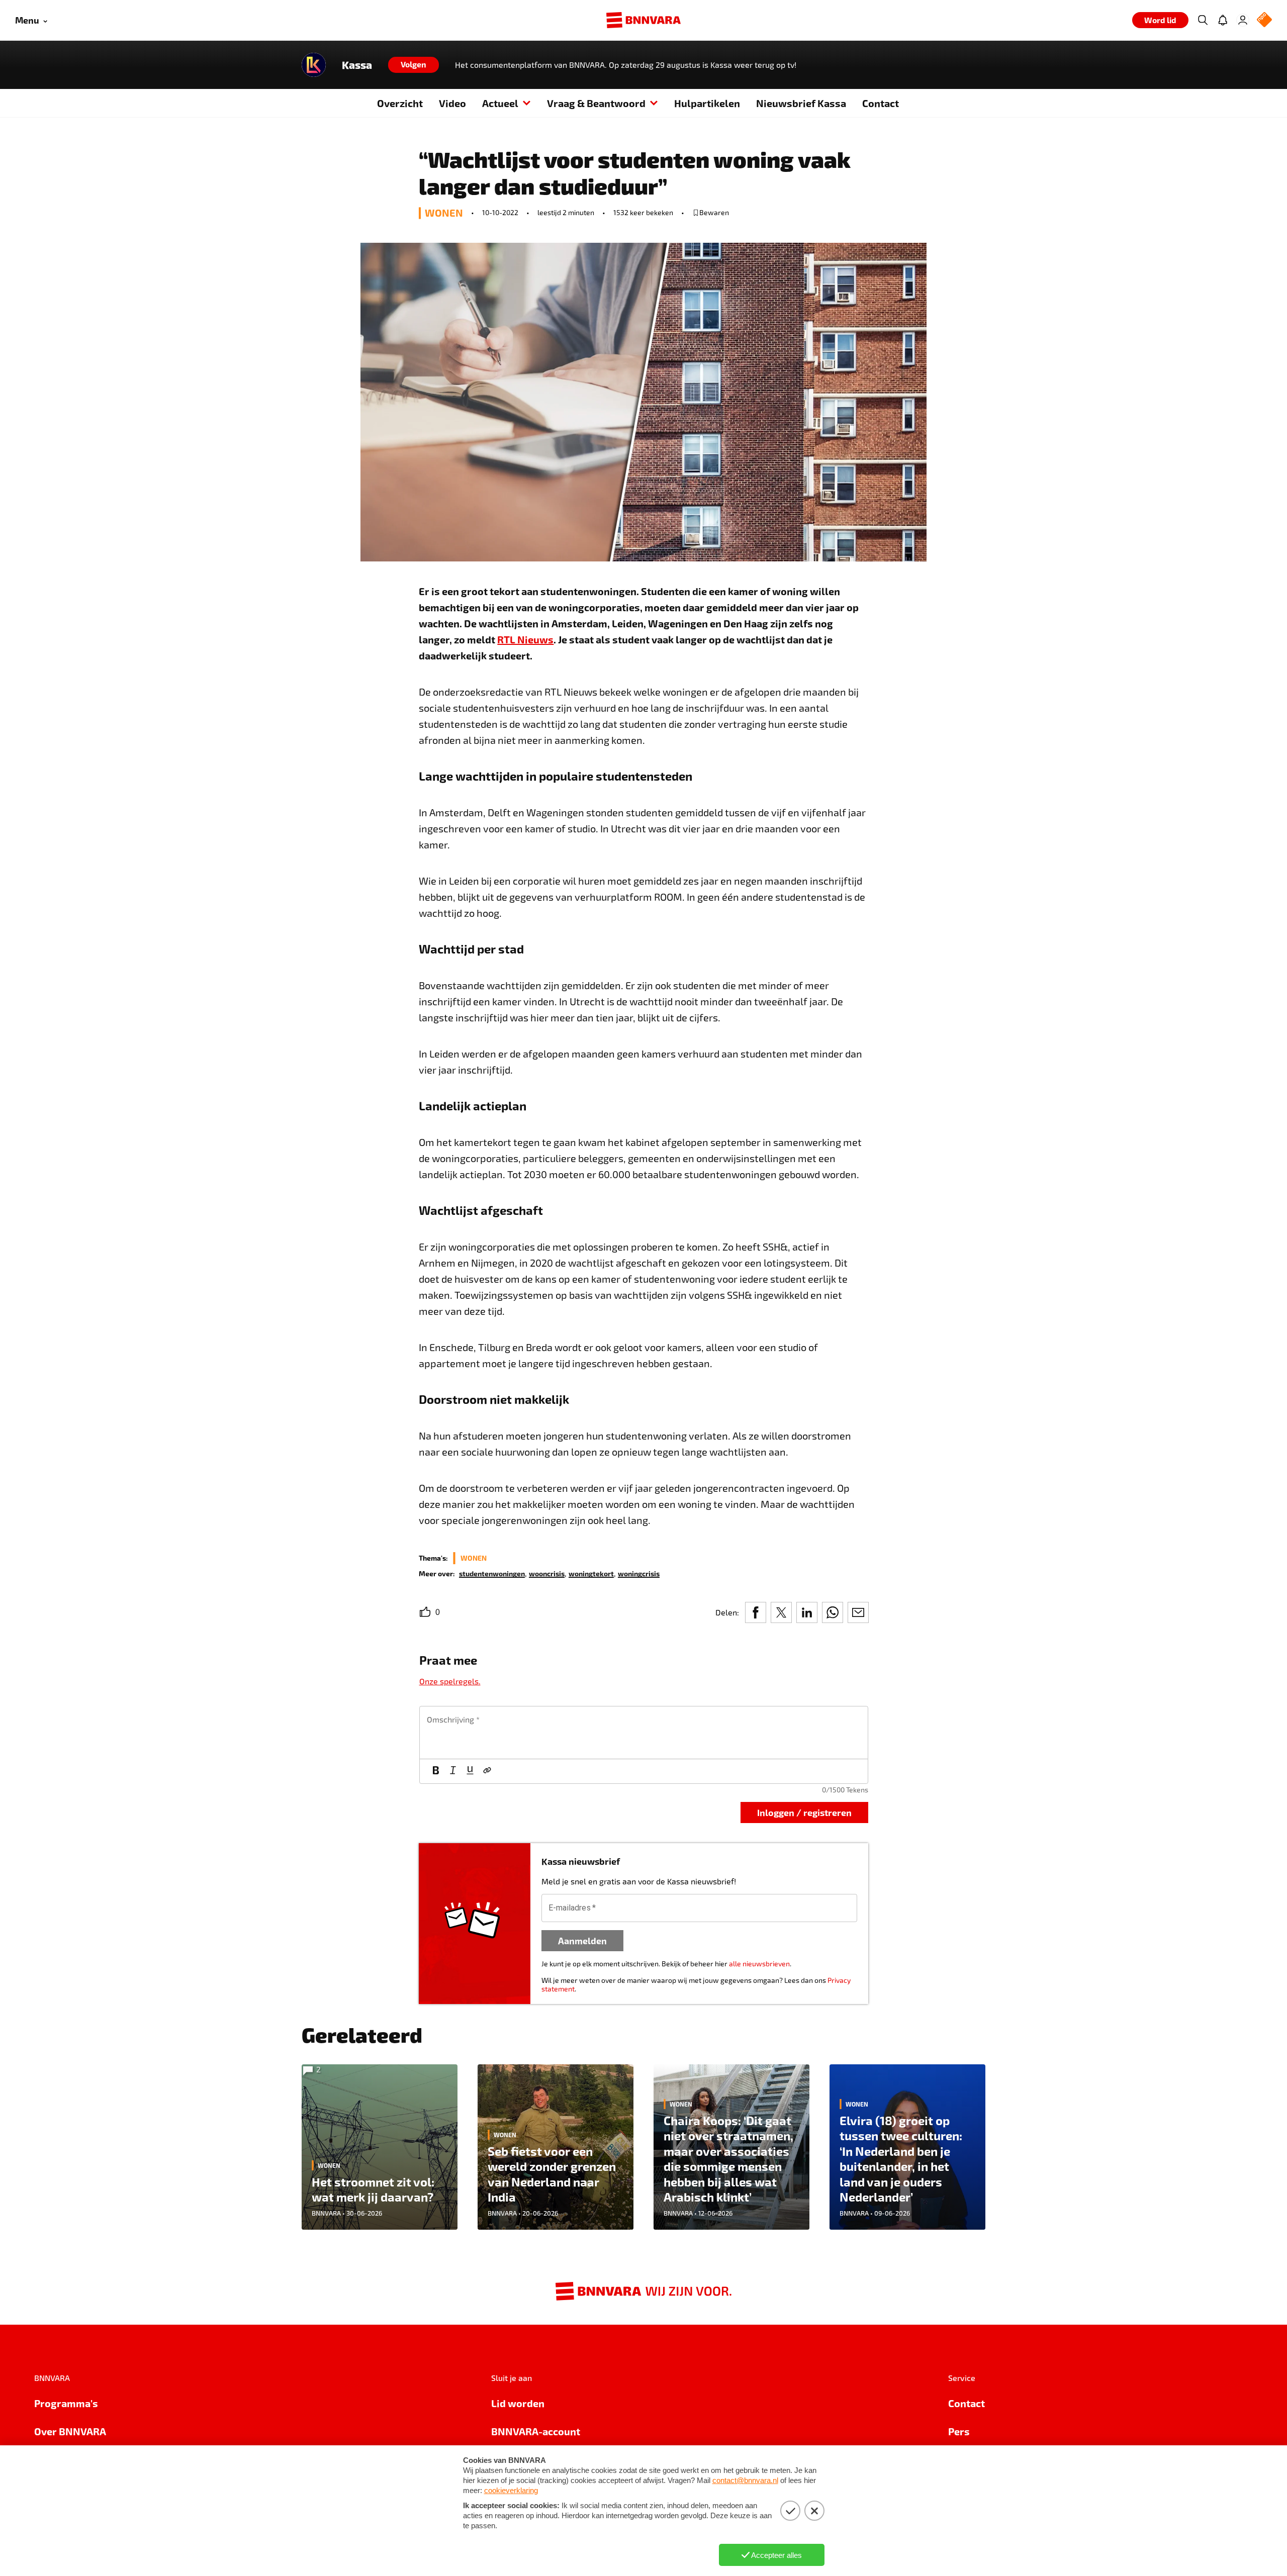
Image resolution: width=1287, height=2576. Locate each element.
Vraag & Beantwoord (596, 103)
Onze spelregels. (450, 1681)
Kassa (357, 65)
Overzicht (400, 103)
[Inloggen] (1243, 20)
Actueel (500, 103)
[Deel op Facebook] (756, 1612)
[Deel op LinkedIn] (807, 1612)
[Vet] (436, 1771)
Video (452, 103)
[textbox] (644, 1733)
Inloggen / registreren (804, 1812)
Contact (881, 103)
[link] (492, 1573)
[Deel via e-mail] (858, 1612)
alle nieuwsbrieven (759, 1964)
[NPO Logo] (1264, 20)
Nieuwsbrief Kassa (801, 103)
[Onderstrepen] (470, 1771)
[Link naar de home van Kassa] (314, 65)
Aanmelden (582, 1940)
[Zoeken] (1203, 20)
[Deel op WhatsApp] (833, 1612)
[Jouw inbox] (1223, 20)
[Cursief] (453, 1771)
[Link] (487, 1771)
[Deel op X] (781, 1612)
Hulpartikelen (707, 103)
